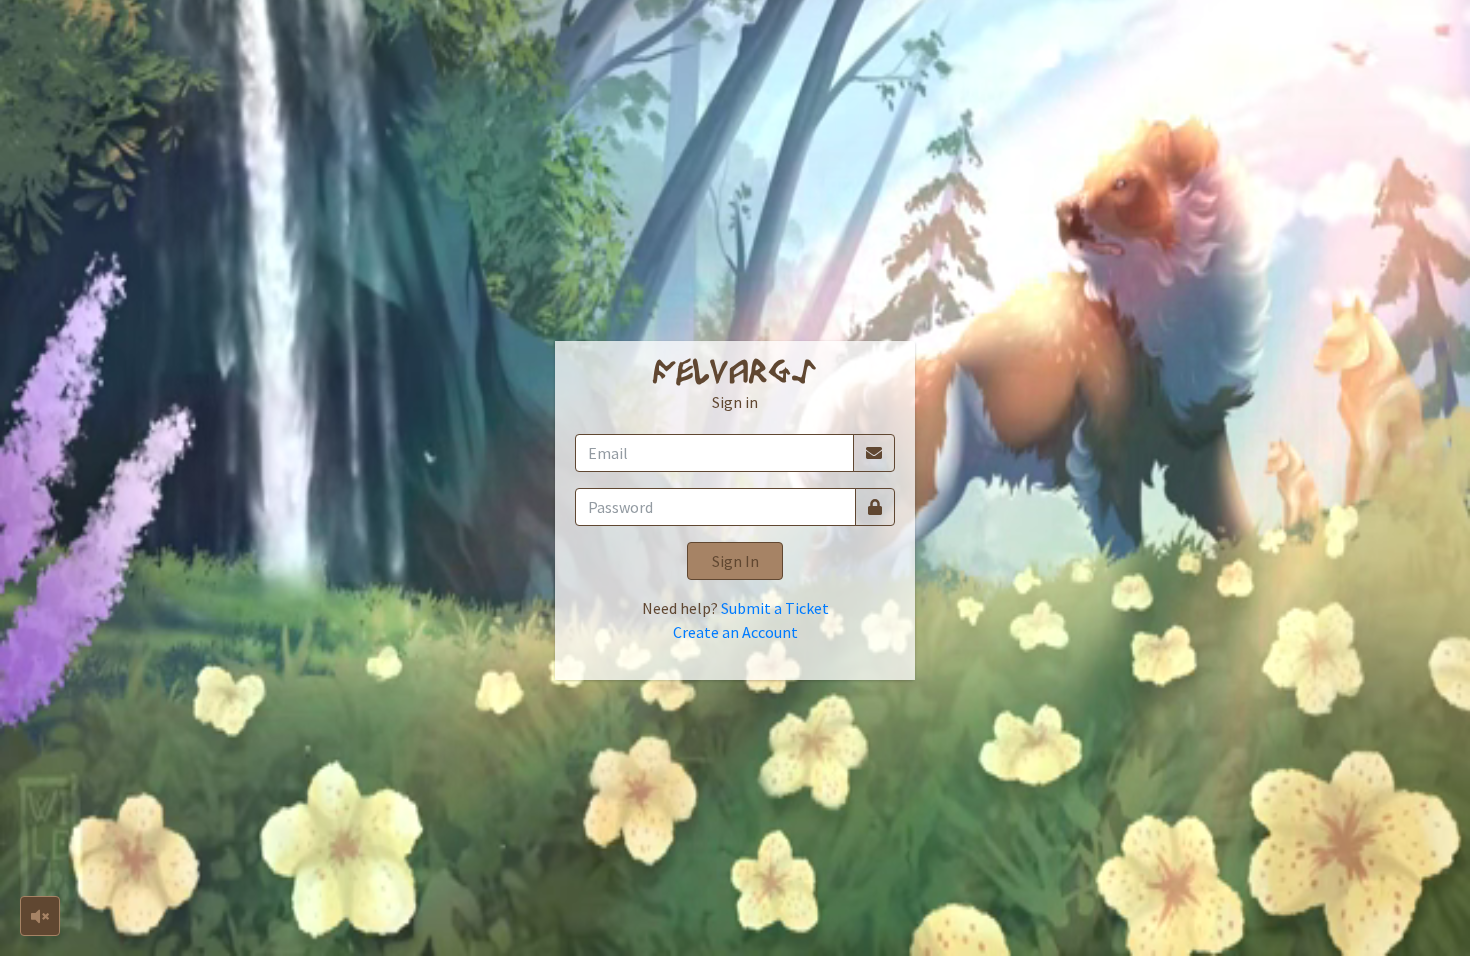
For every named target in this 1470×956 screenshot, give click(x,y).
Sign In (735, 561)
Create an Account (735, 632)
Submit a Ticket (775, 608)
